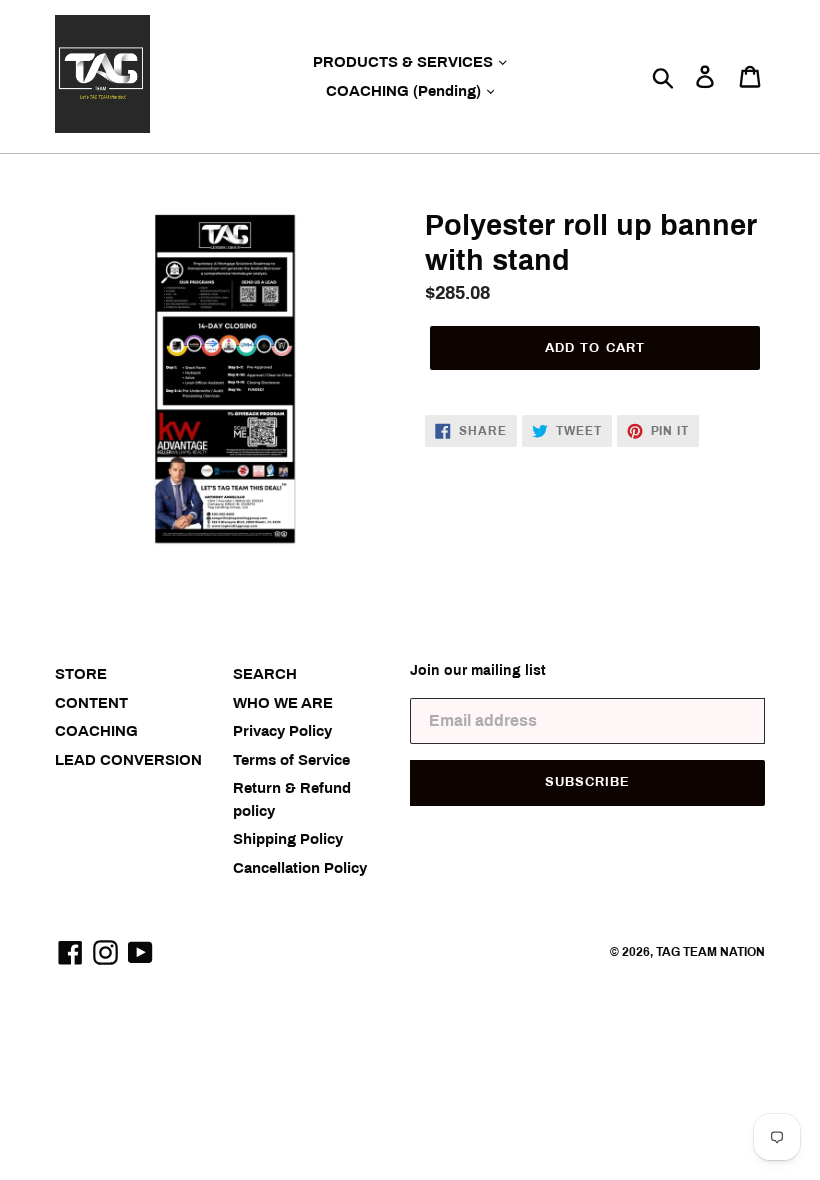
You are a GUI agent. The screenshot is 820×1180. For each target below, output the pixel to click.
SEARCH (265, 674)
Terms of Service (291, 760)
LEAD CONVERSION (128, 760)
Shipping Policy (288, 839)
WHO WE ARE (283, 703)
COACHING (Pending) (405, 91)
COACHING (96, 731)
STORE (81, 674)
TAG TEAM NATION (710, 952)
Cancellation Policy (300, 868)
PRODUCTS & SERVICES (405, 62)
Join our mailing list (478, 670)
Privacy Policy (282, 731)
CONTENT (91, 703)
